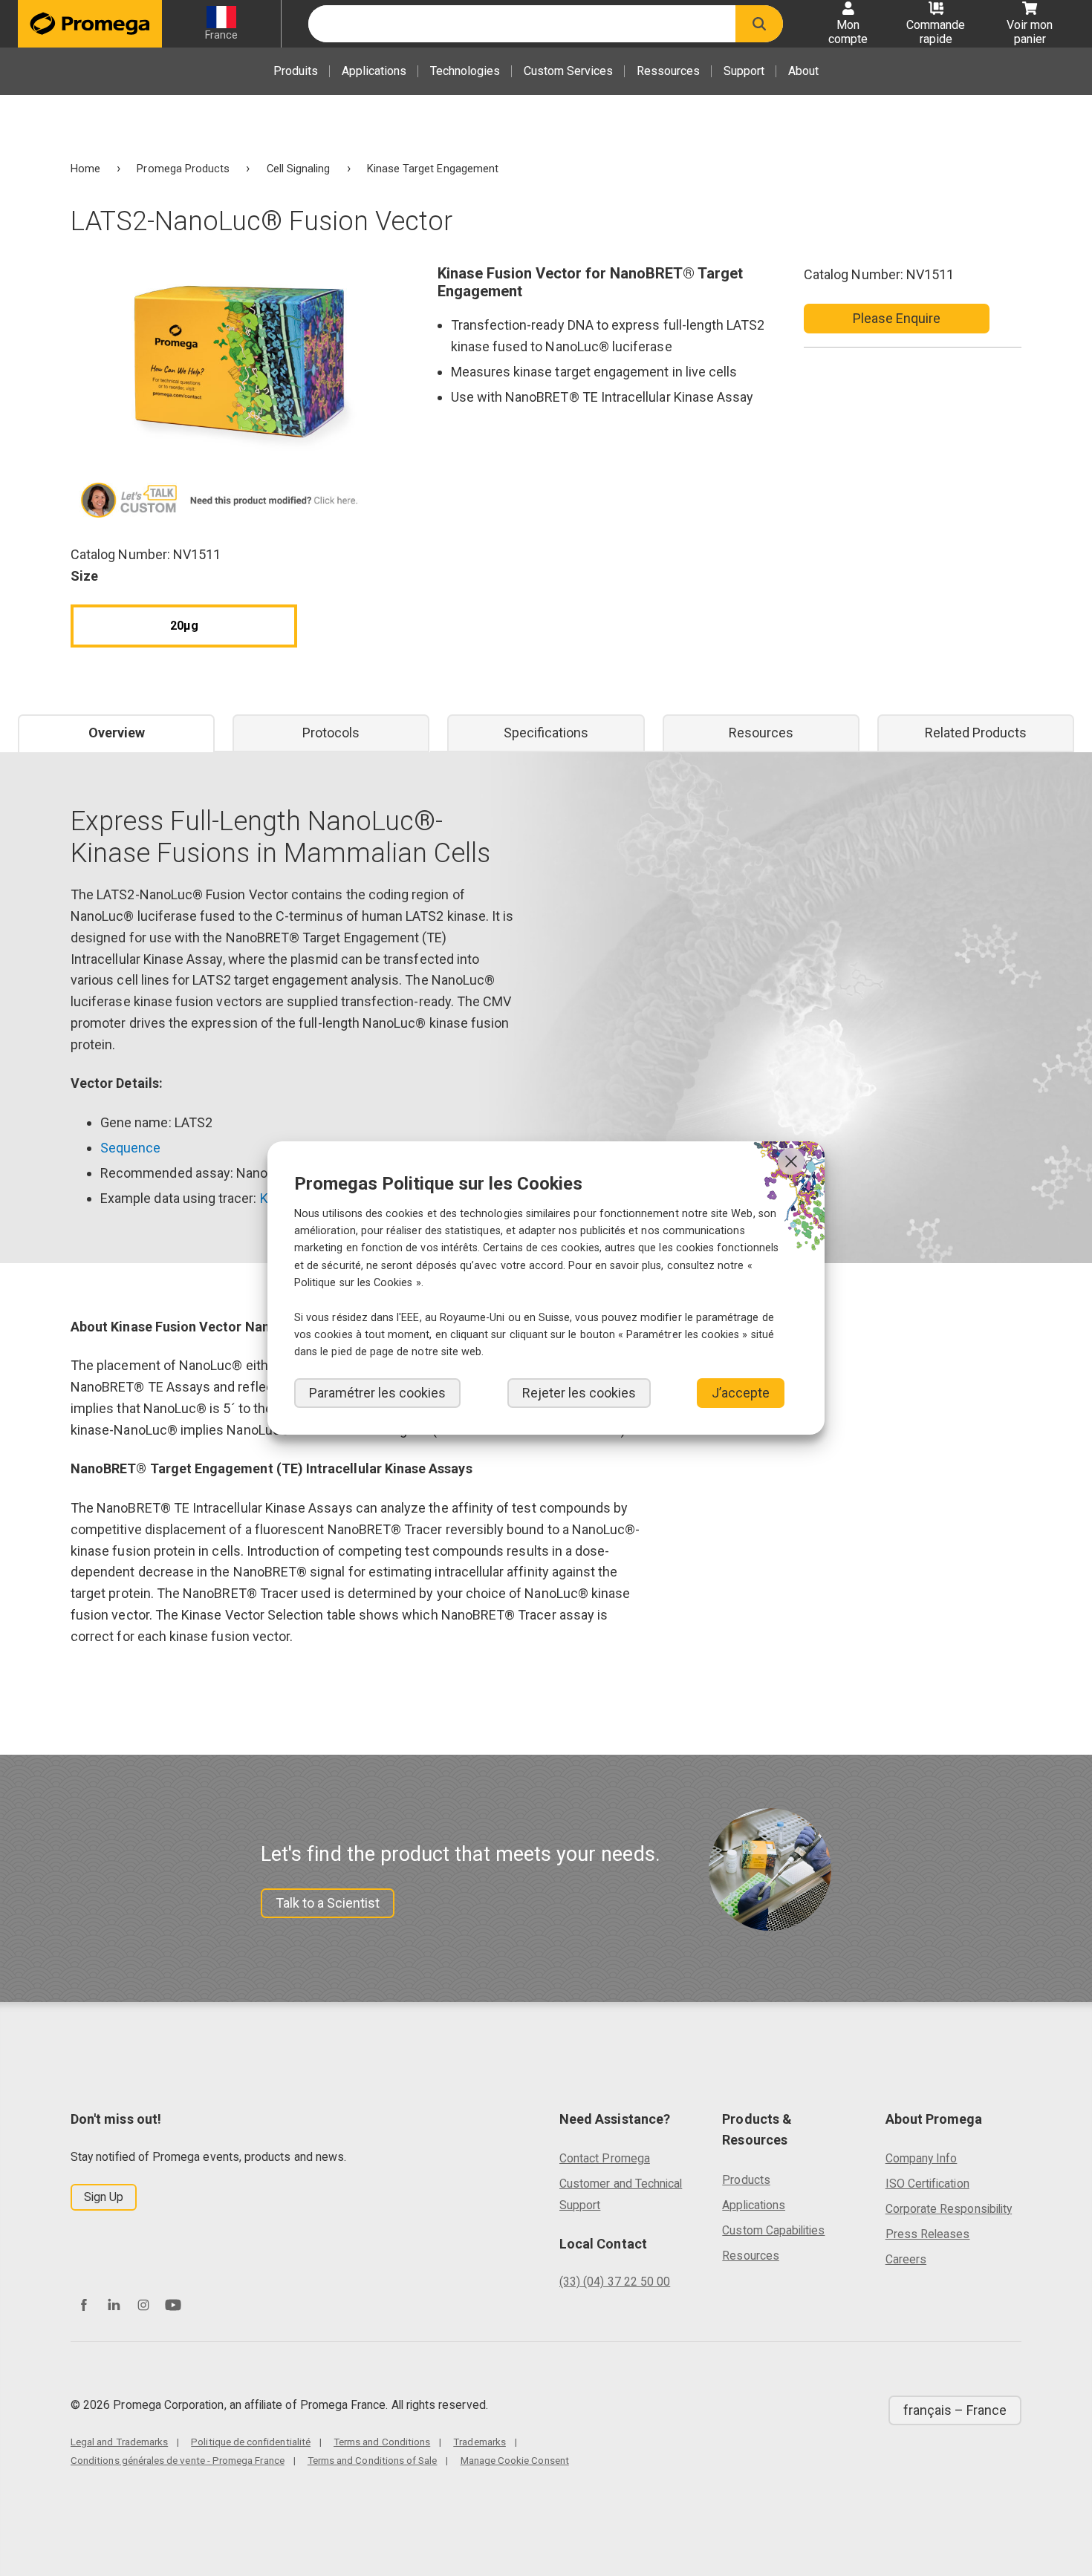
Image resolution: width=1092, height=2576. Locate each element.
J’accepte (741, 1393)
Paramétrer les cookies (377, 1393)
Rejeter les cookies (579, 1393)
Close (791, 1161)
